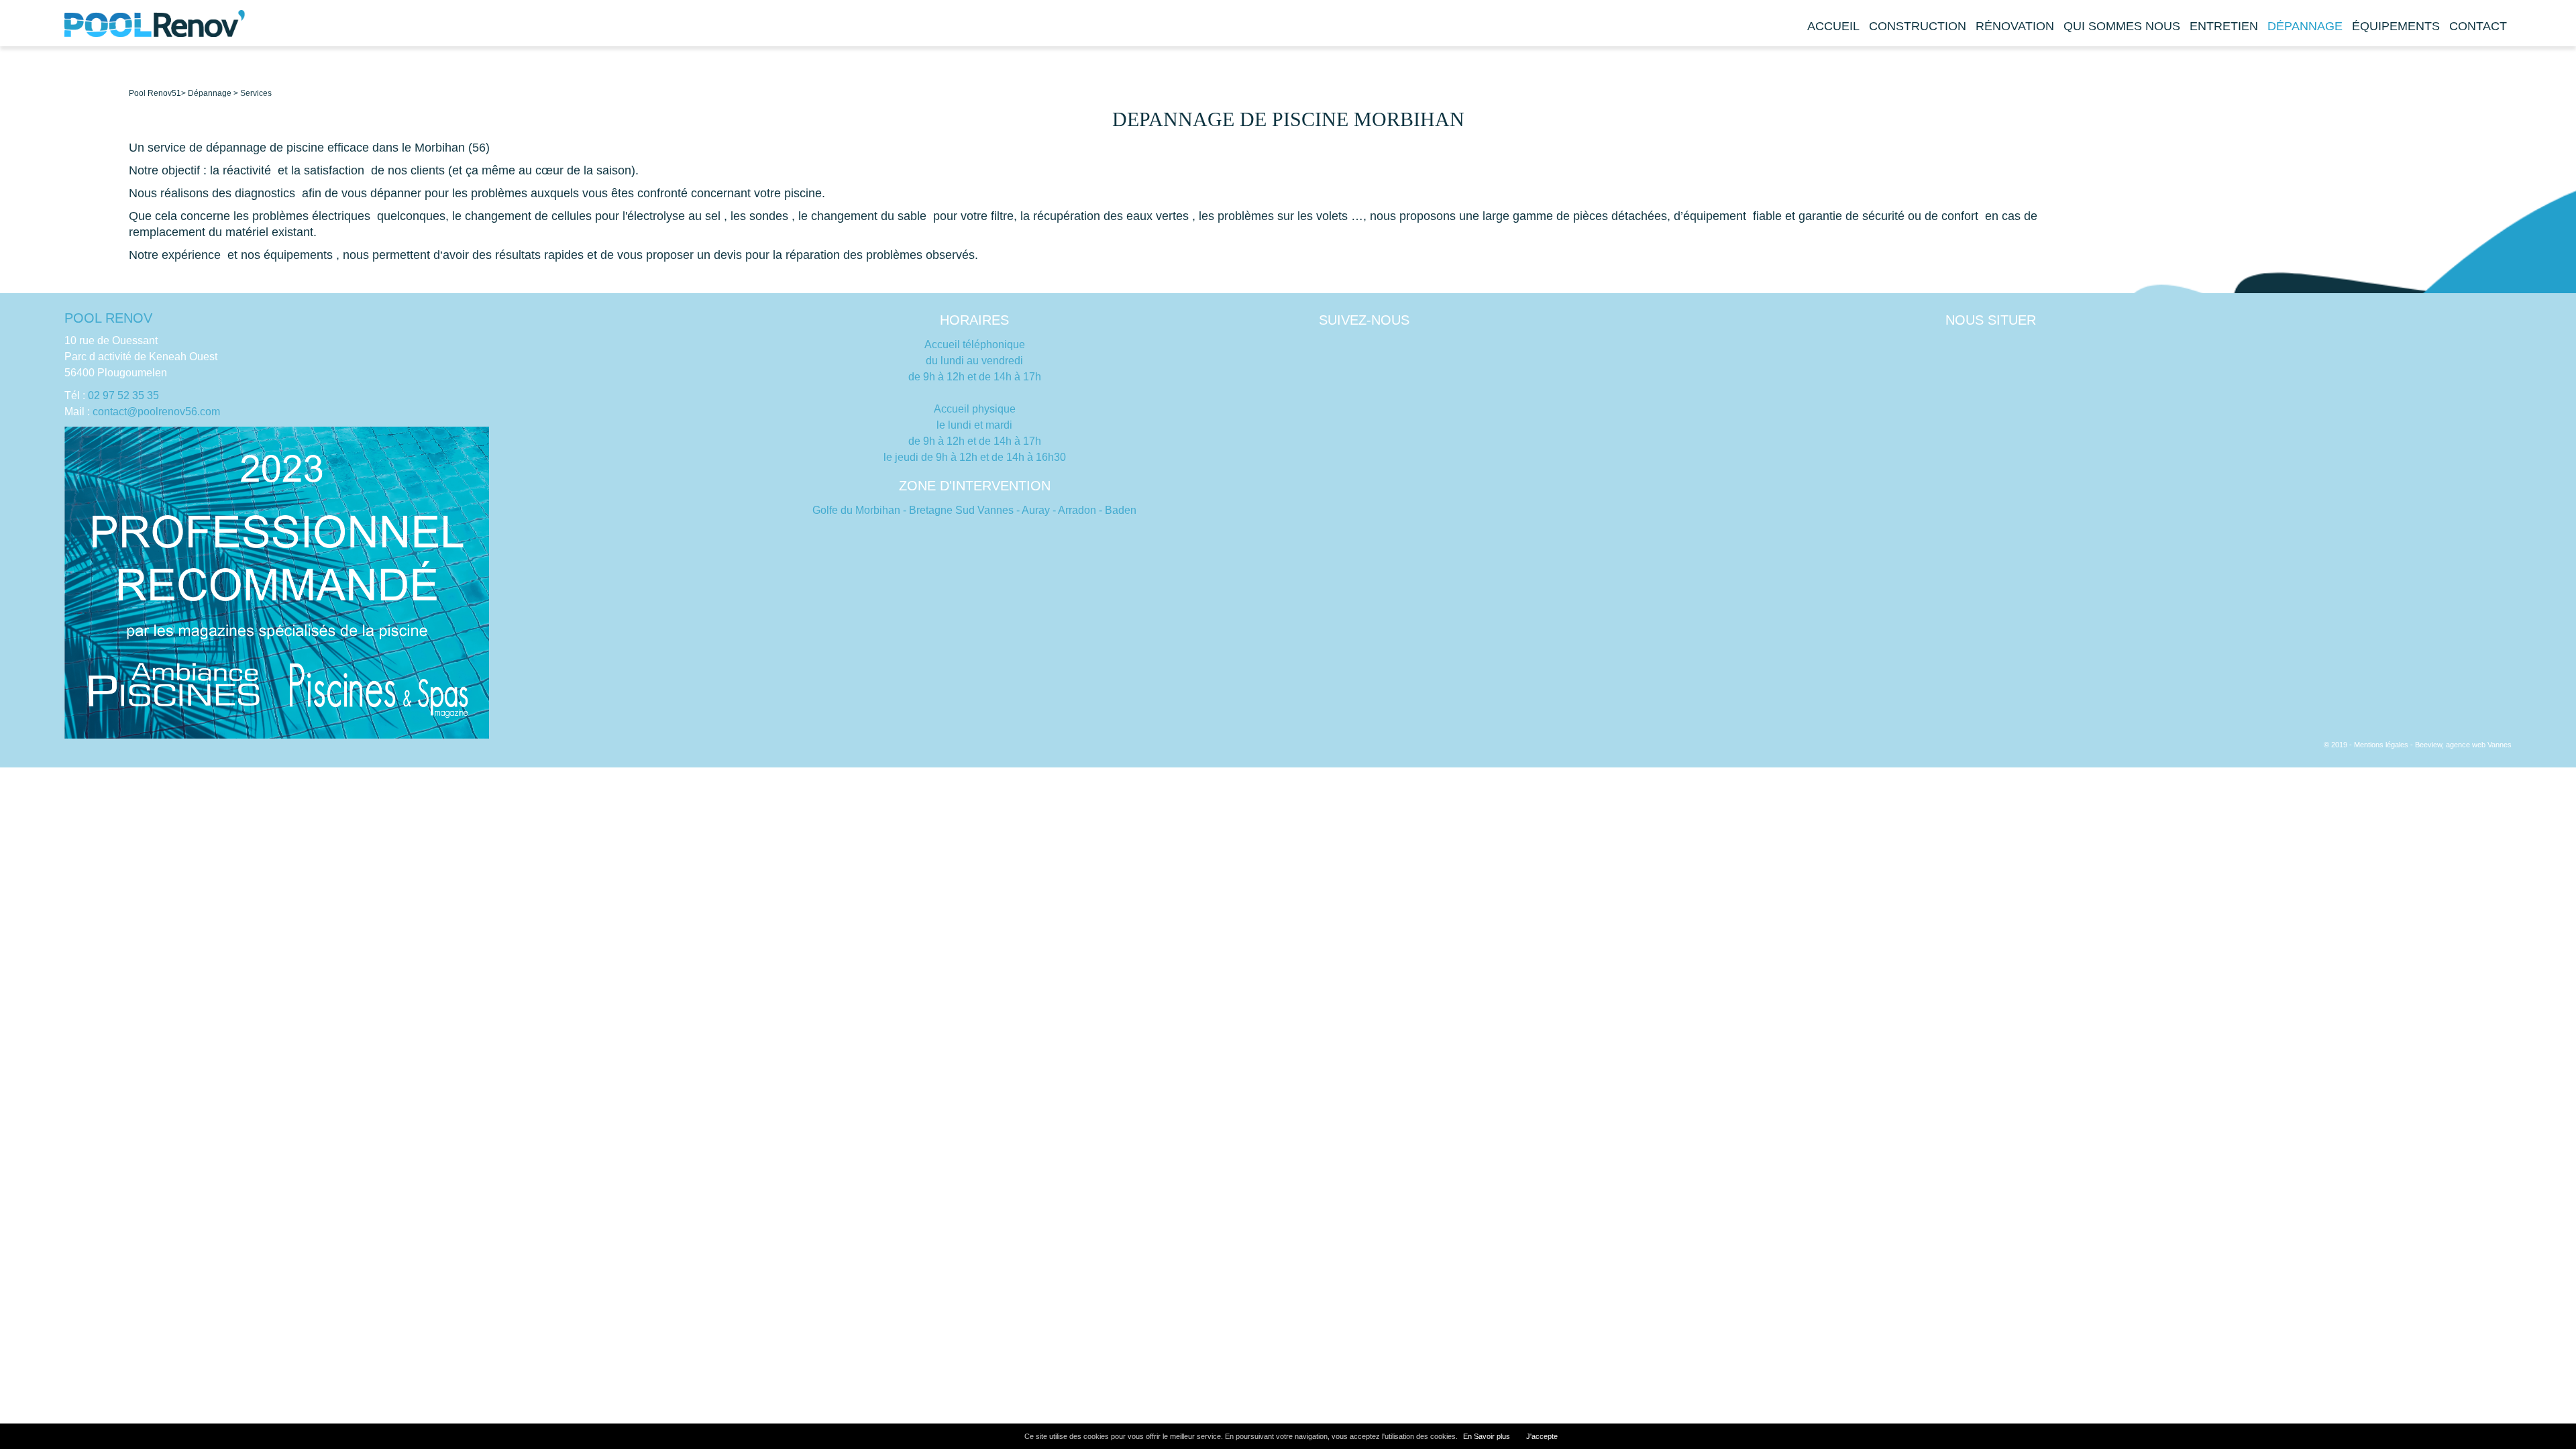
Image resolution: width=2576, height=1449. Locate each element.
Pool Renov (150, 93)
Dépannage (2305, 26)
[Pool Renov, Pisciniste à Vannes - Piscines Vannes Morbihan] (155, 34)
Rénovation (2015, 26)
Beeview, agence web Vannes (2463, 745)
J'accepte (1542, 1436)
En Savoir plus (1487, 1436)
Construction (1918, 26)
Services (256, 93)
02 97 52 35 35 (123, 395)
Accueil (1833, 26)
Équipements (2396, 26)
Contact (2478, 26)
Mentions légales (2381, 745)
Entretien (2224, 26)
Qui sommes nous (2122, 26)
